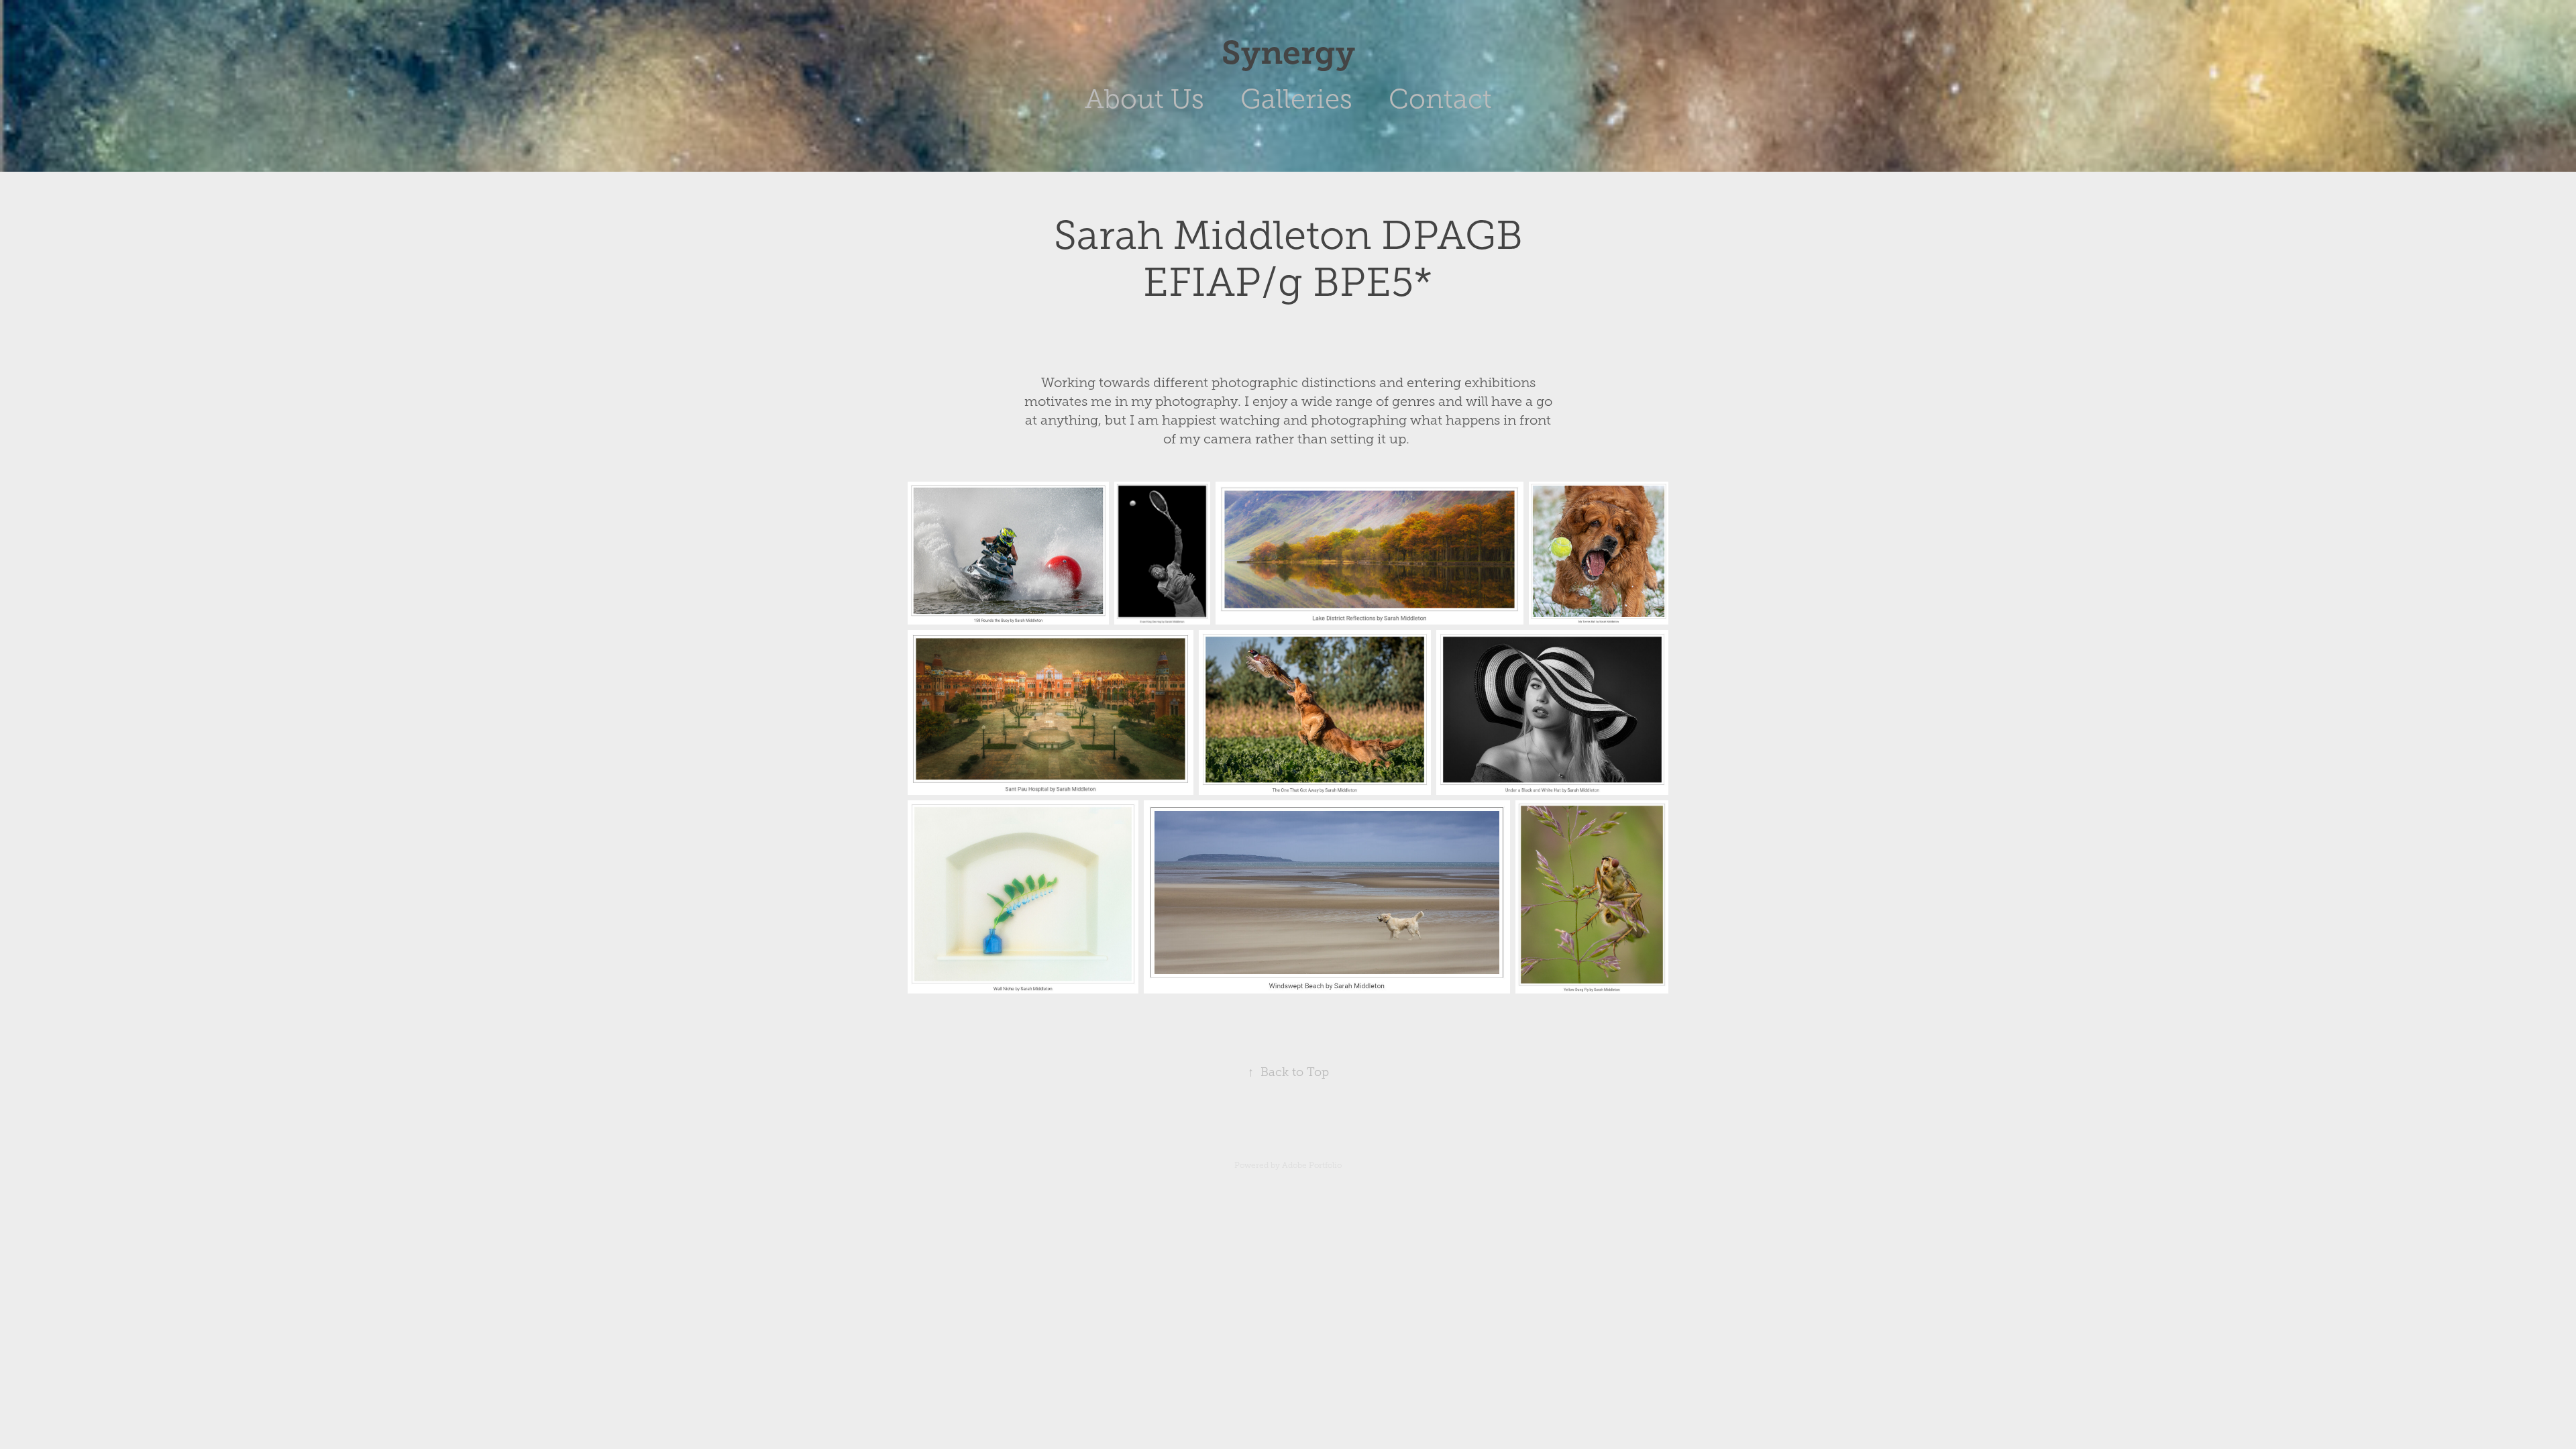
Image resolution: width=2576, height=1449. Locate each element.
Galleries (1296, 99)
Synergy (1288, 53)
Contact (1440, 99)
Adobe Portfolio (1312, 1165)
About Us (1144, 99)
